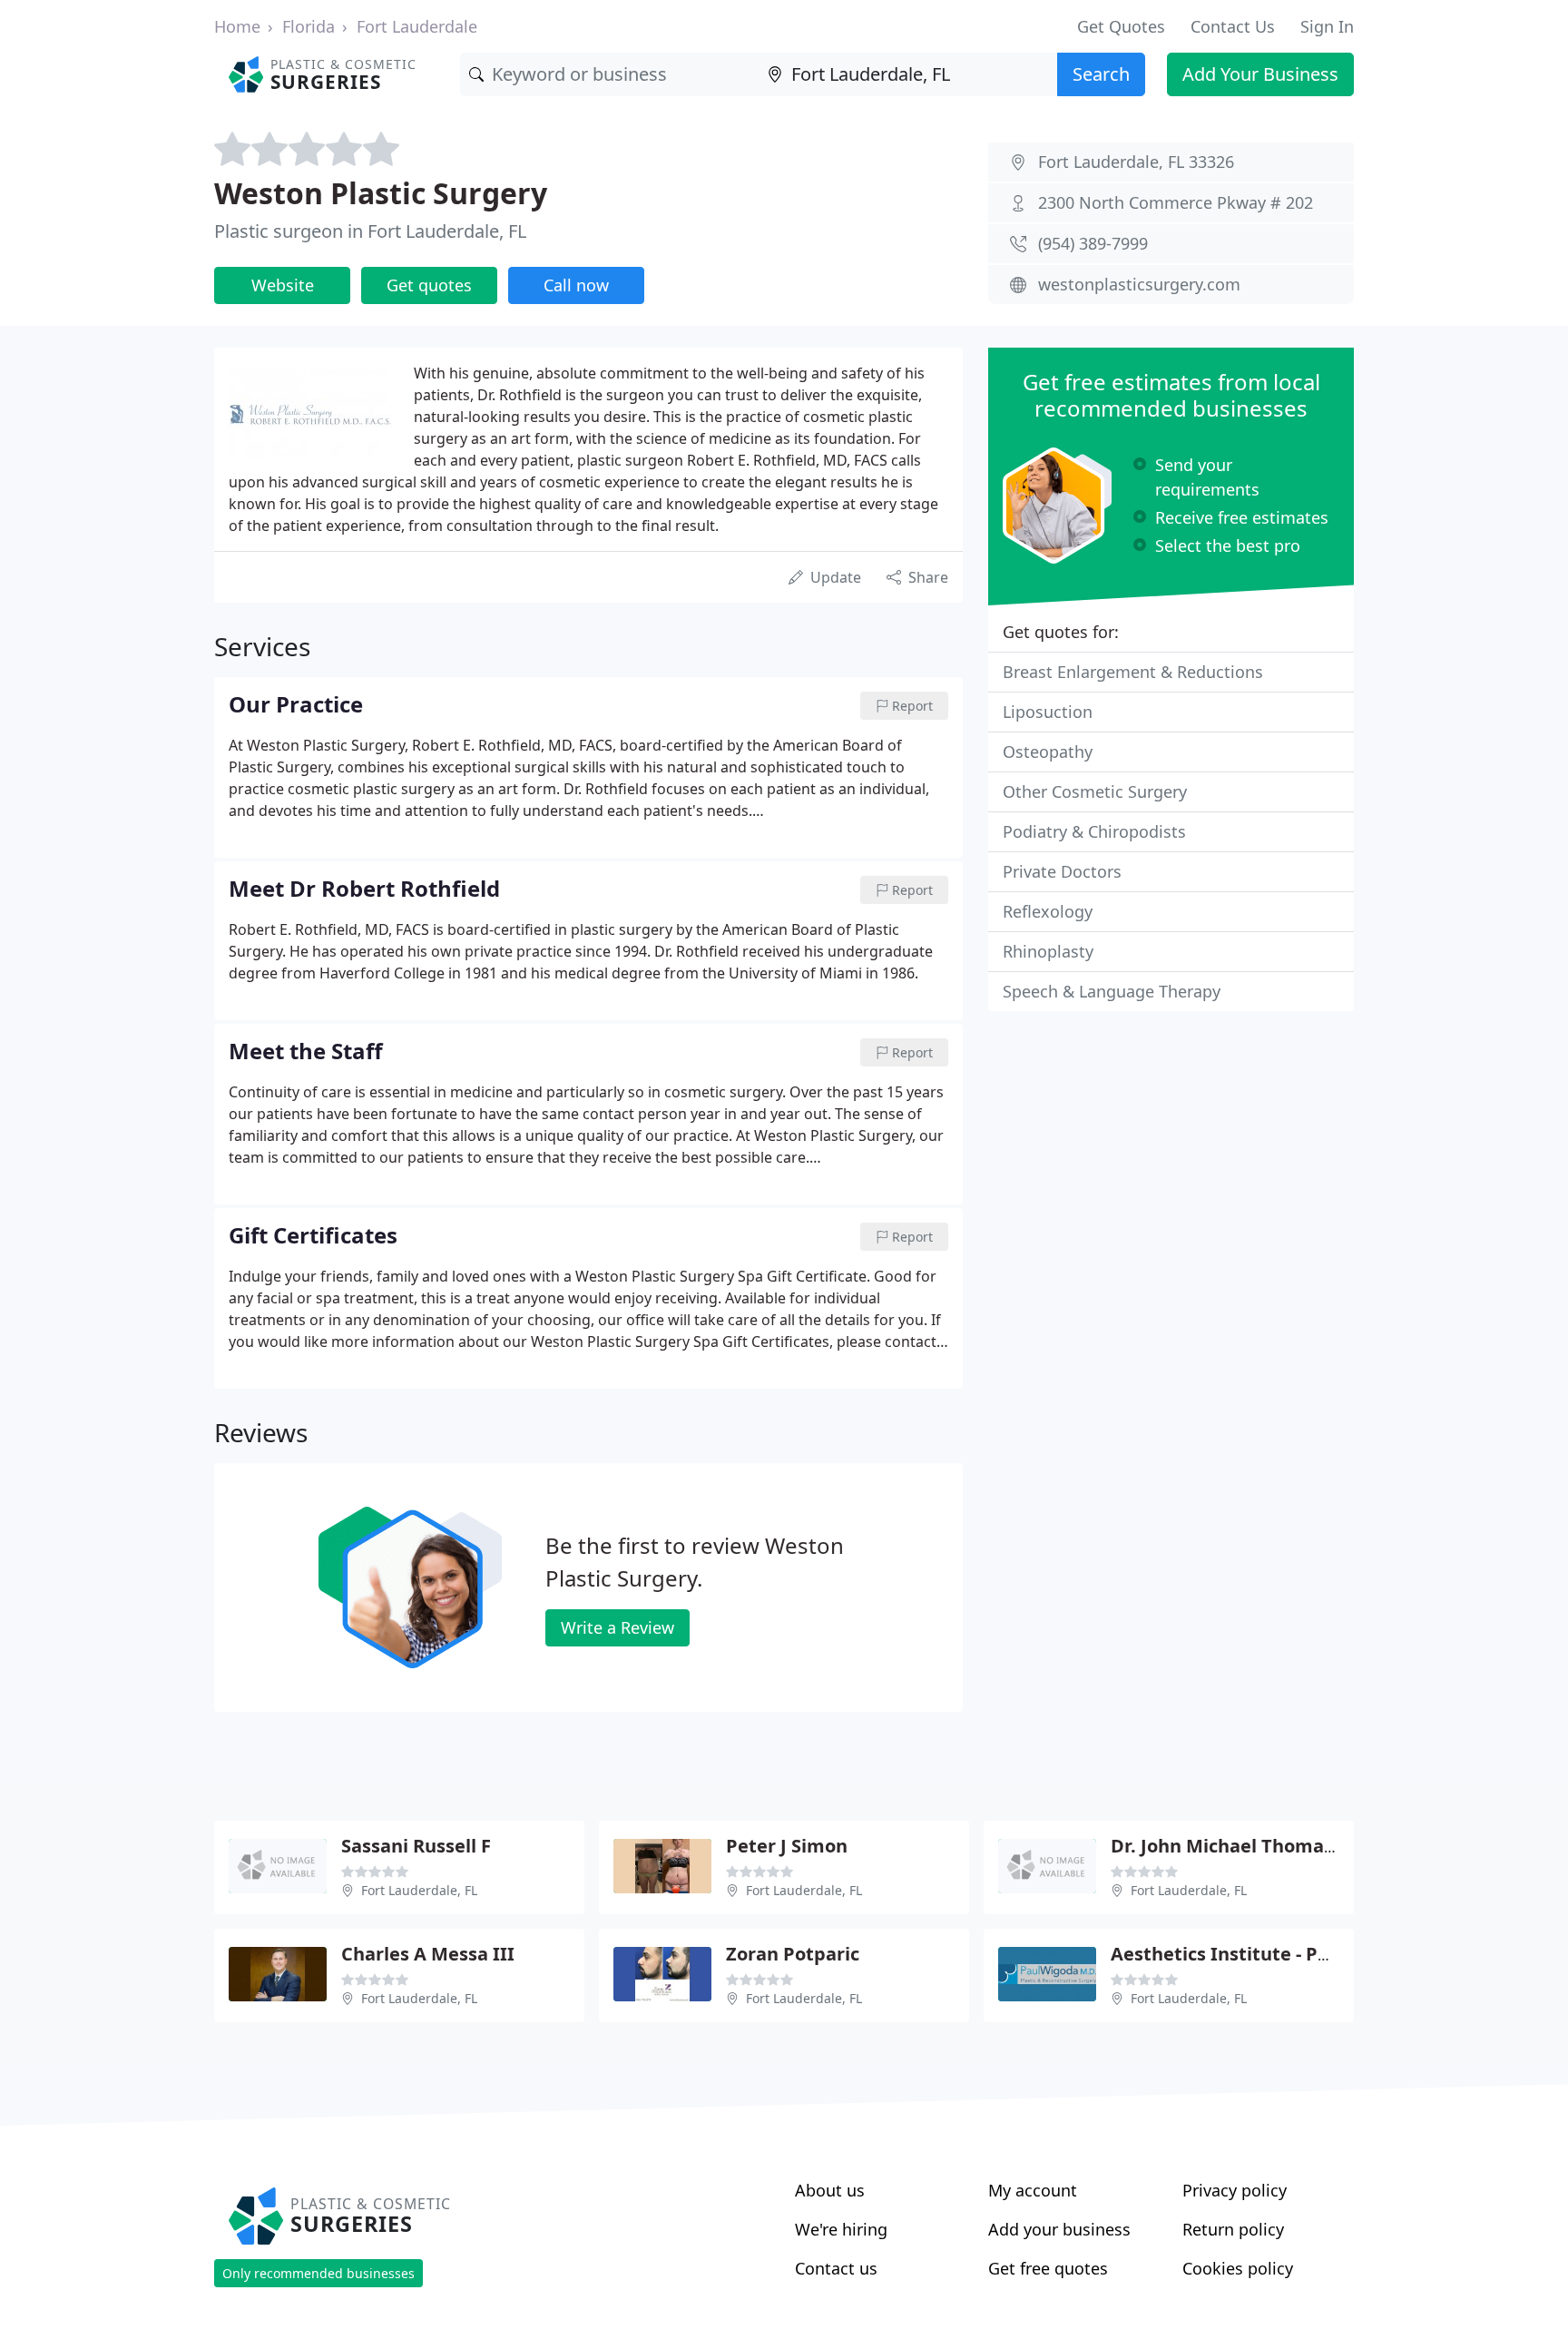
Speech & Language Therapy (1112, 991)
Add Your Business (1260, 74)
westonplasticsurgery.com (1139, 284)
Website (283, 285)
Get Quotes (1121, 26)
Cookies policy (1238, 2268)
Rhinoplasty (1048, 951)
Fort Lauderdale (417, 26)
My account (1033, 2190)
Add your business (1059, 2229)
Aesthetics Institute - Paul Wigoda (1264, 1954)
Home (237, 26)
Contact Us (1233, 26)
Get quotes (429, 285)
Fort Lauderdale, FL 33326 (1136, 162)
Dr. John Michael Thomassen (1238, 1846)
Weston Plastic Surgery (381, 193)
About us (830, 2190)
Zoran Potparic (793, 1954)
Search (1101, 74)
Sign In (1327, 26)
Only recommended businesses (318, 2273)
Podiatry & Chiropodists (1094, 831)
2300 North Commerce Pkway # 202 (1176, 202)
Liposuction (1048, 712)
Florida (309, 26)
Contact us (836, 2268)
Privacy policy (1235, 2190)
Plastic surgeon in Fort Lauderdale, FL (370, 231)
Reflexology (1048, 911)
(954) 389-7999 (1093, 243)
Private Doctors (1062, 871)
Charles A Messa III (428, 1954)
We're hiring (841, 2229)
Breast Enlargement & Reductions (1133, 672)
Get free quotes (1048, 2268)
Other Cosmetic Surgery (1095, 791)
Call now (576, 285)
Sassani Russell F (416, 1846)
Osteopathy (1048, 752)
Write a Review (617, 1627)
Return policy (1233, 2229)
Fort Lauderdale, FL (419, 1890)
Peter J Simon (787, 1846)
